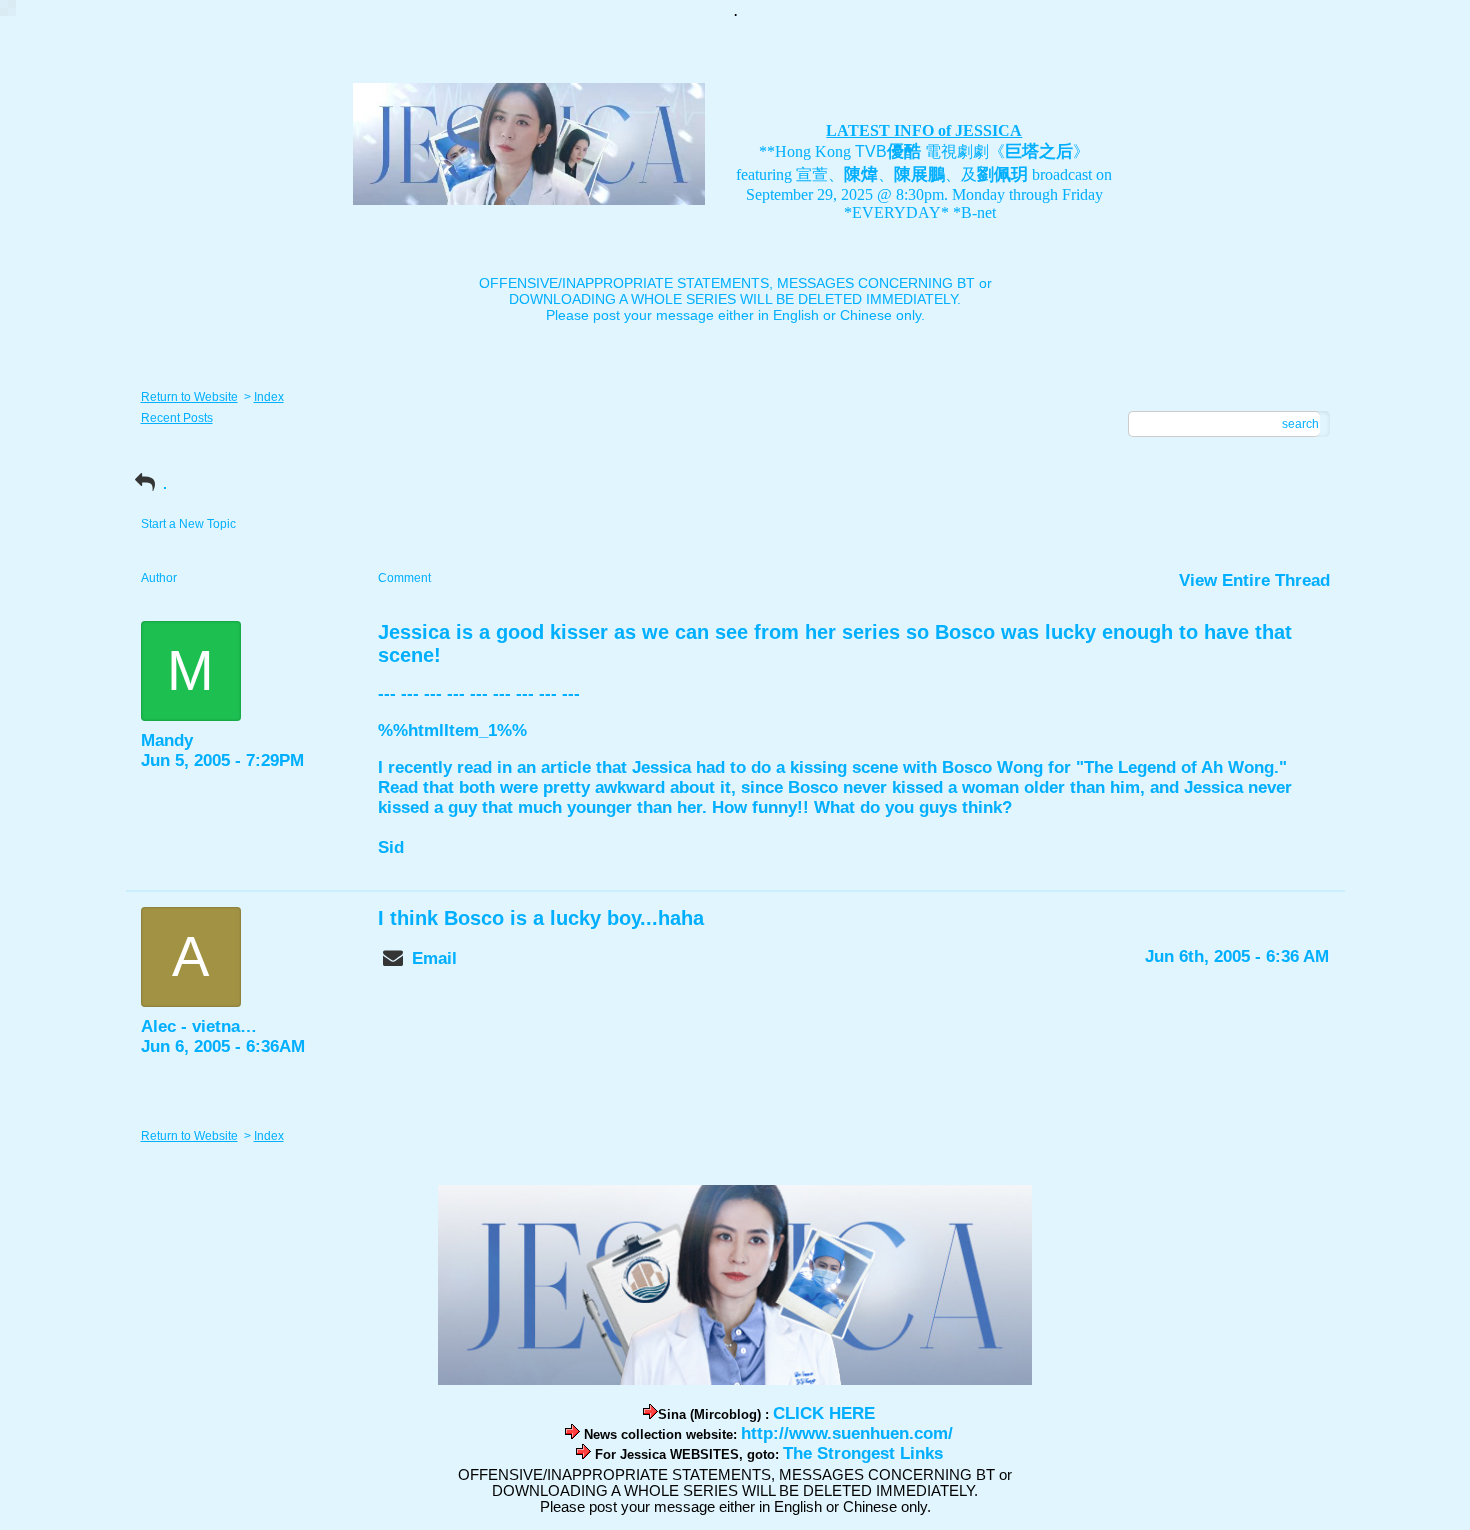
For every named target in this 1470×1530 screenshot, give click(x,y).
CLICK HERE (824, 1413)
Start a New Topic (188, 524)
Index (269, 397)
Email (434, 958)
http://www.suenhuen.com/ (847, 1433)
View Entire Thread (1254, 580)
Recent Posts (177, 418)
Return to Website (189, 397)
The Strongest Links (863, 1453)
